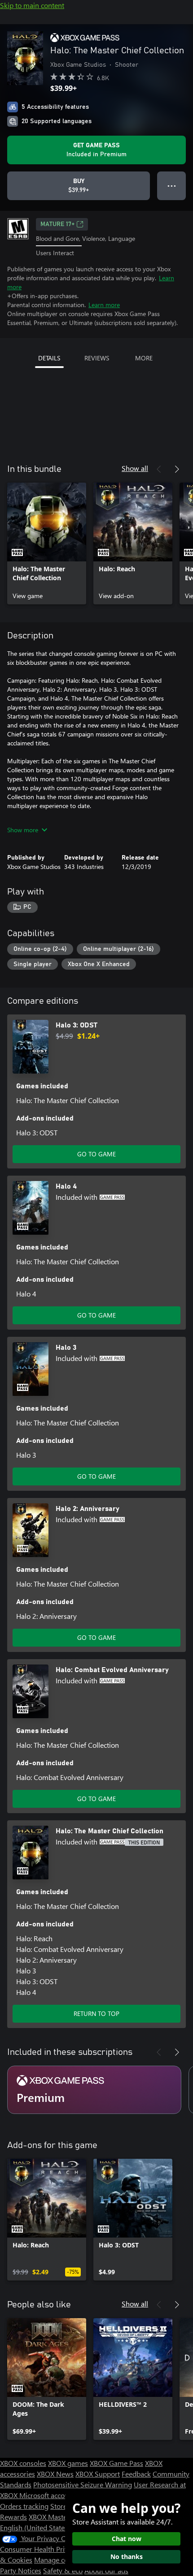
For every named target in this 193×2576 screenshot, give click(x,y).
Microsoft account (47, 2495)
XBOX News (55, 2474)
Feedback (136, 2474)
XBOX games (68, 2463)
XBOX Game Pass (116, 2463)
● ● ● (172, 186)
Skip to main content (32, 5)
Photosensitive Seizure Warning (83, 2484)
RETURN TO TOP (96, 2013)
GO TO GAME (96, 1154)
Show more (23, 830)
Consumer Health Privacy (39, 2549)
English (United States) (35, 2527)
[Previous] (159, 469)
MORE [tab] (144, 358)
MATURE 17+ (57, 224)
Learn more (104, 305)
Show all (135, 468)
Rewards (13, 2517)
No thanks (127, 2557)
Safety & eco (63, 2570)
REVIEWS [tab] (97, 358)
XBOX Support (98, 2474)
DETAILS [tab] (49, 358)
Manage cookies (59, 2560)
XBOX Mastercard (56, 2517)
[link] (47, 543)
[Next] (177, 469)
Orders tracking (24, 2506)
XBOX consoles (23, 2463)
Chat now (127, 2539)
